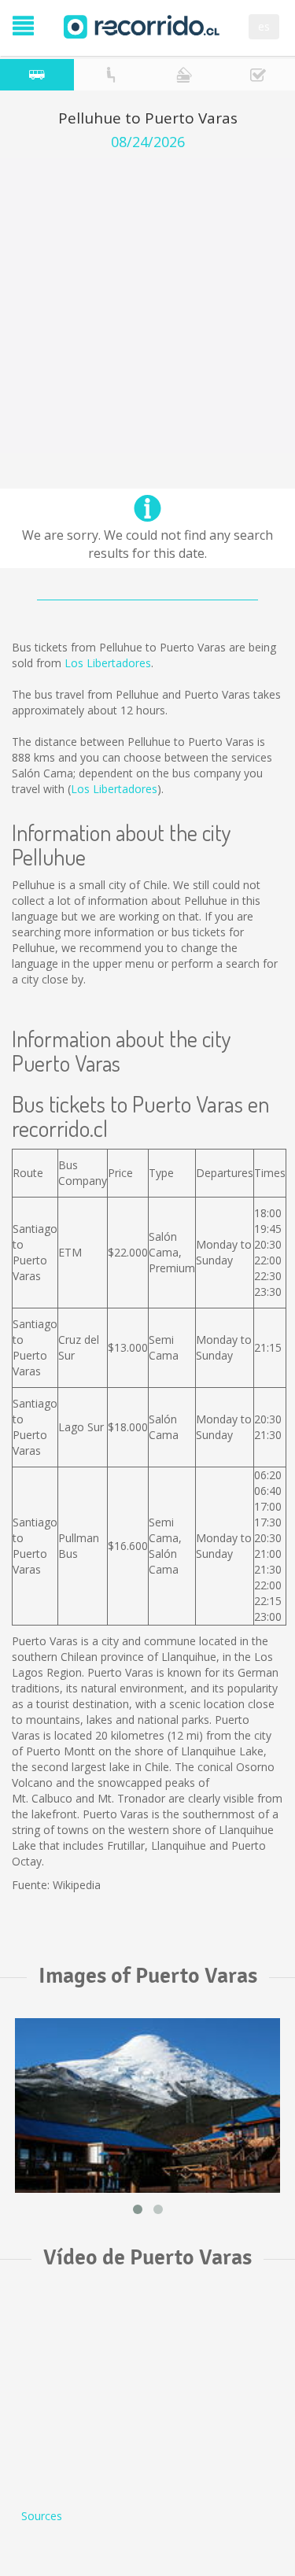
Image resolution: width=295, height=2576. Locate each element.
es (264, 26)
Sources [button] (42, 2516)
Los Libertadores (108, 663)
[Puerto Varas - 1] (147, 2105)
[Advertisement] (147, 306)
